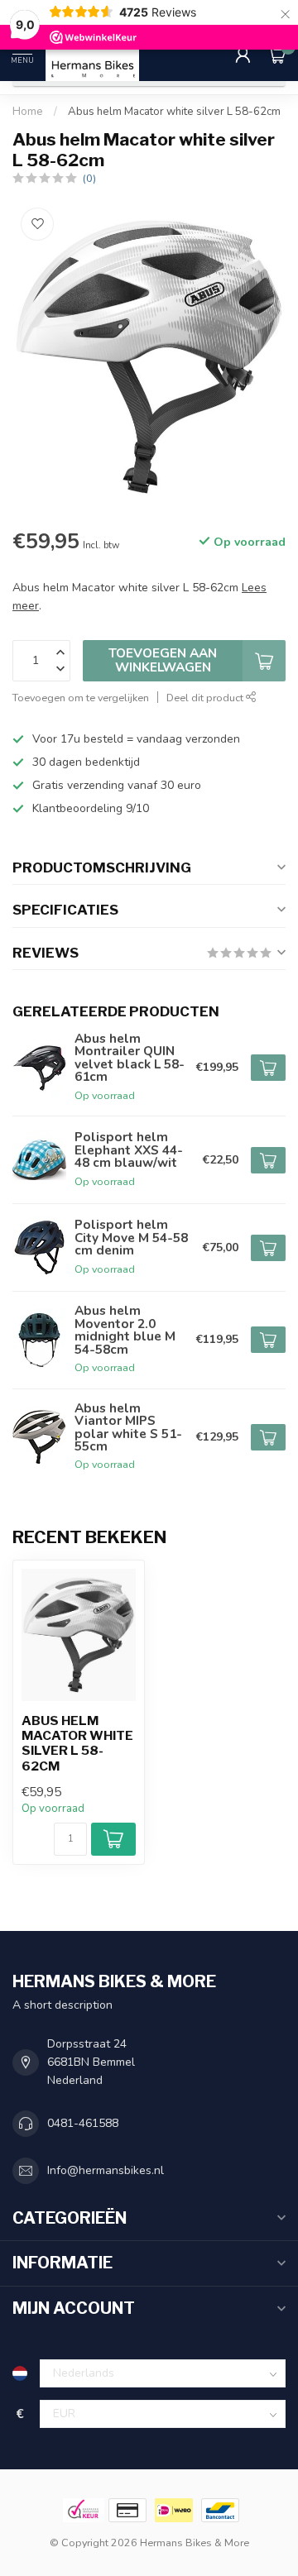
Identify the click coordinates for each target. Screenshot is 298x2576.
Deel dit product (206, 698)
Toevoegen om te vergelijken (81, 698)
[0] (276, 55)
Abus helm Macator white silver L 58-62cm (174, 112)
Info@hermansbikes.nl (106, 2170)
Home (28, 112)
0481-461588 (83, 2123)
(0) (89, 178)
